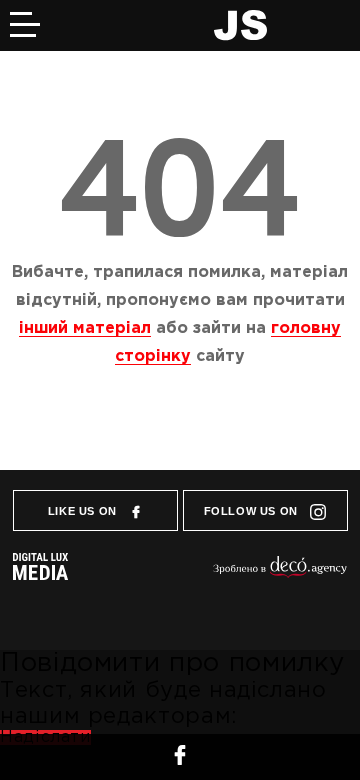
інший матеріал (85, 328)
